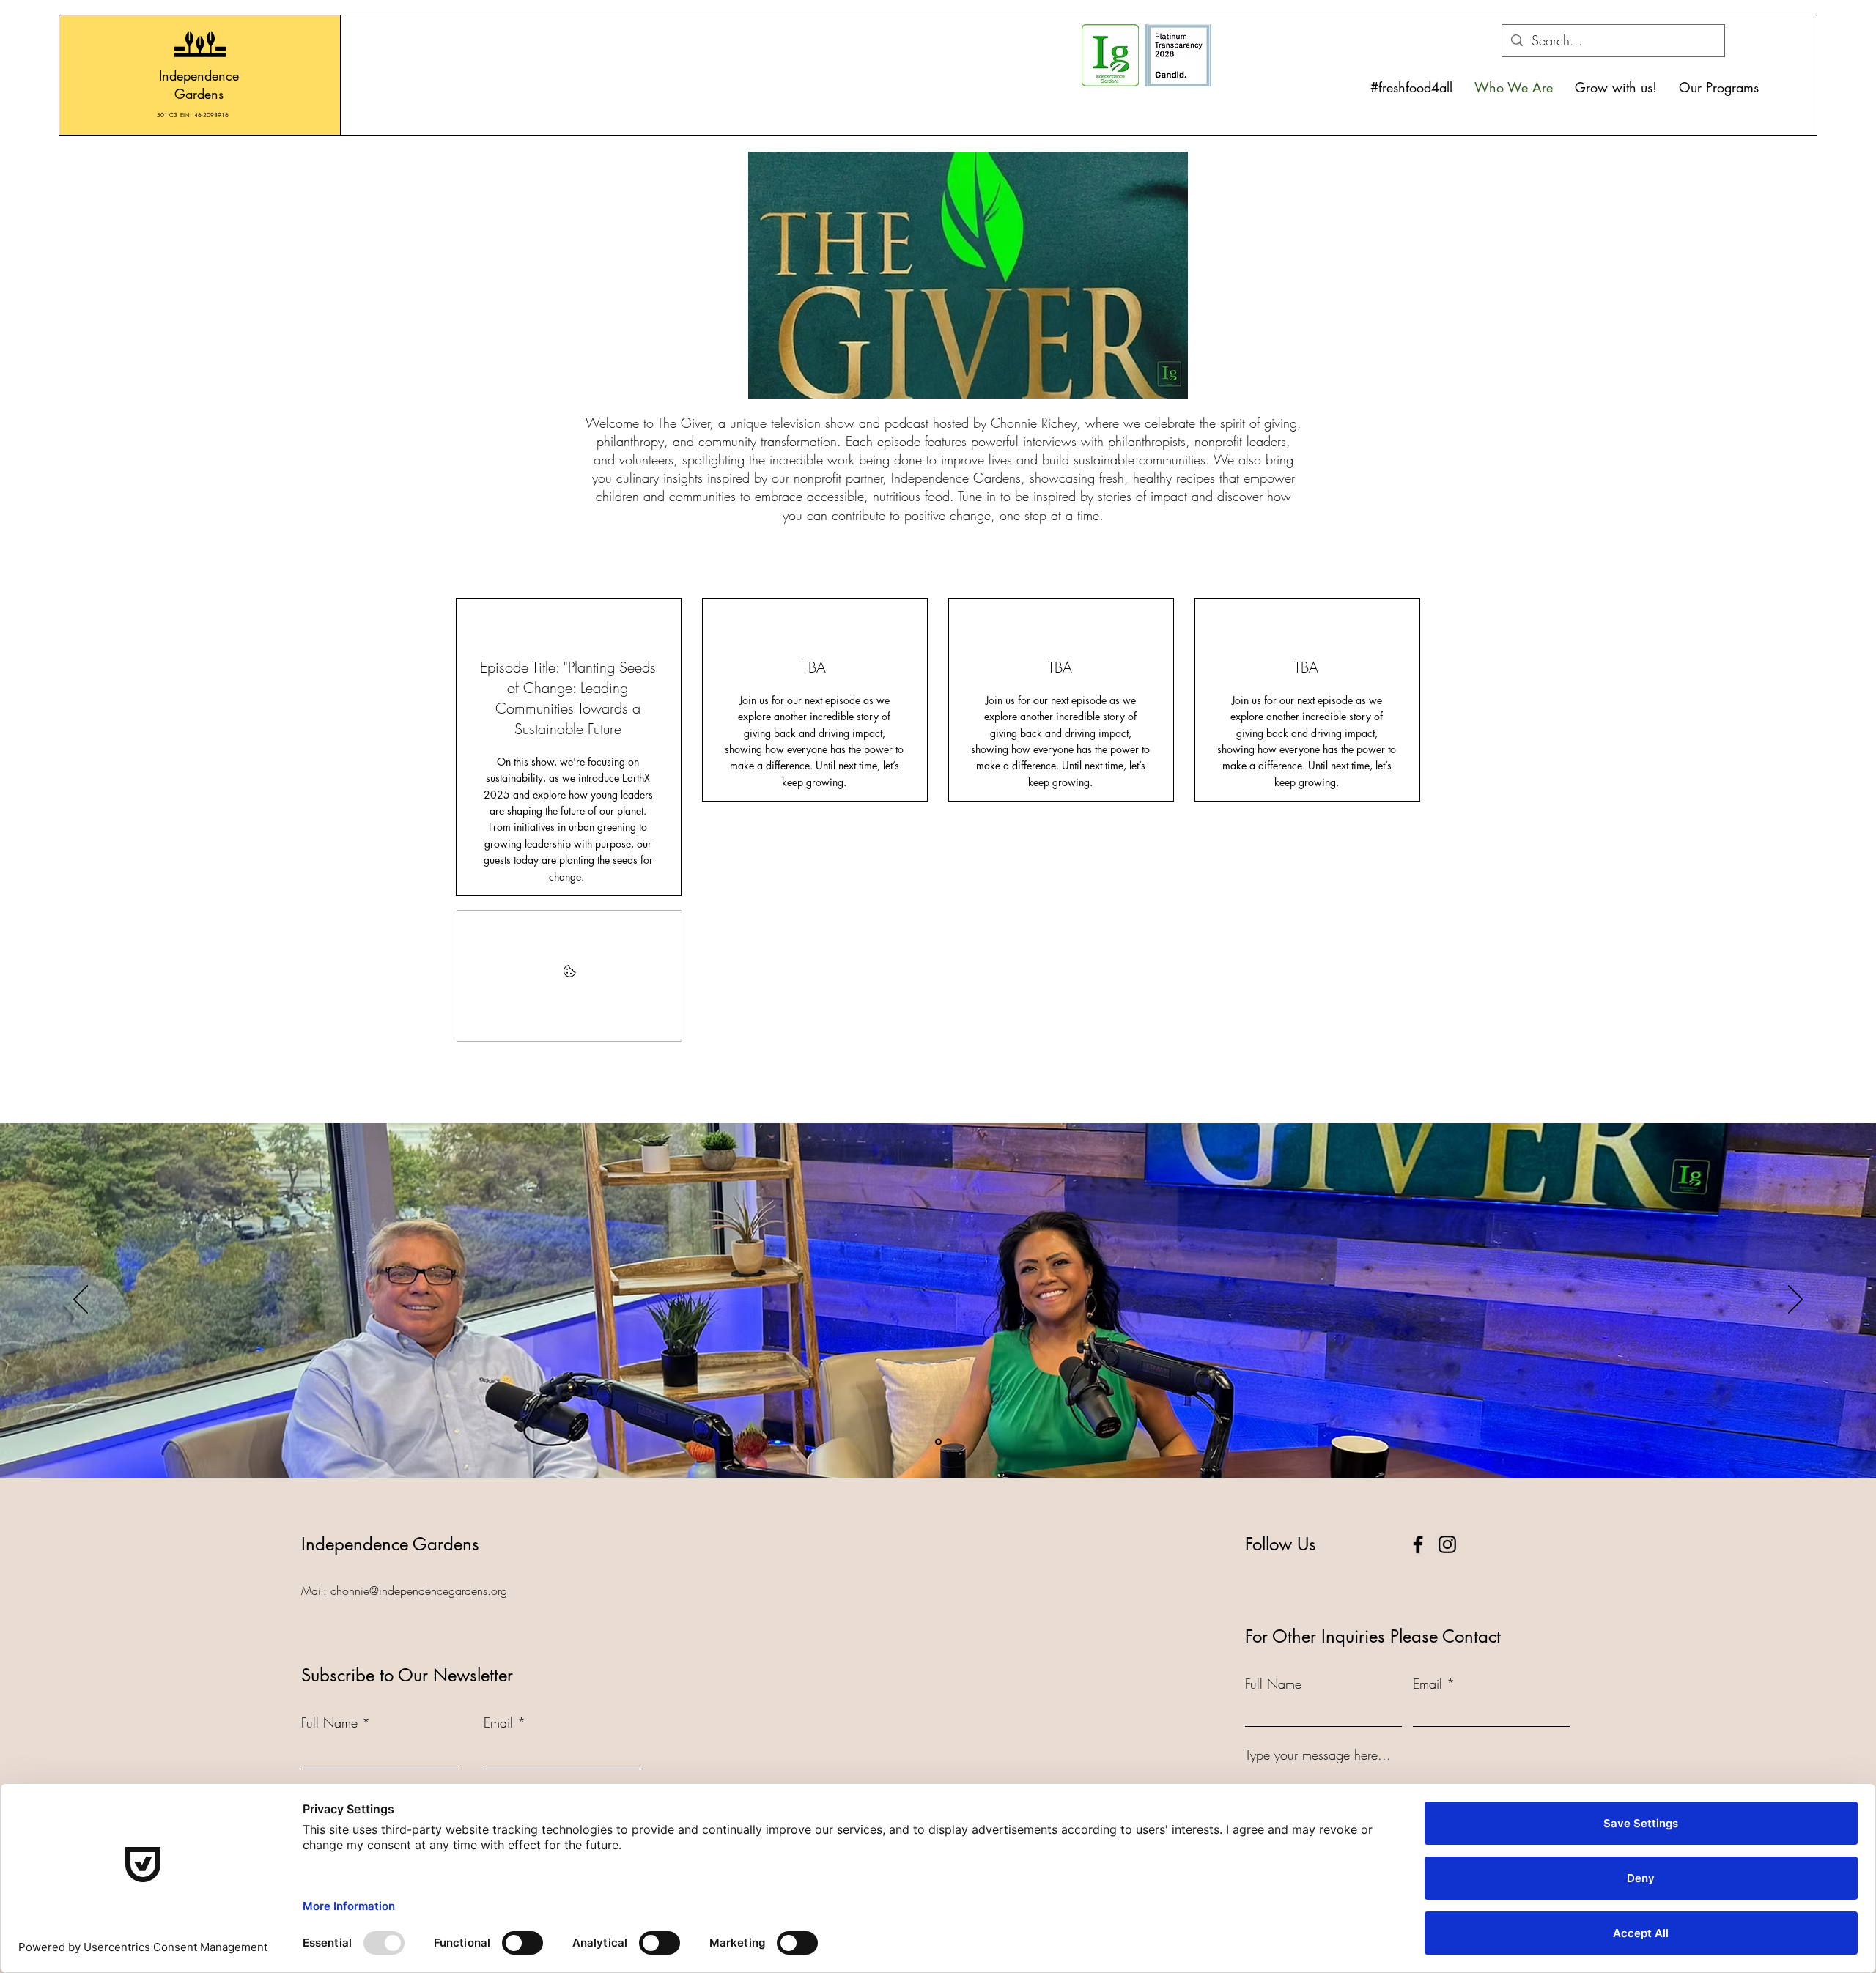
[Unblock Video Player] (569, 976)
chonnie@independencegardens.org (419, 1591)
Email (498, 1722)
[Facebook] (1418, 1544)
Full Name (329, 1722)
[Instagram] (1447, 1544)
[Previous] (81, 1300)
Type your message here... (1318, 1755)
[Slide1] (938, 1441)
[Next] (1795, 1300)
